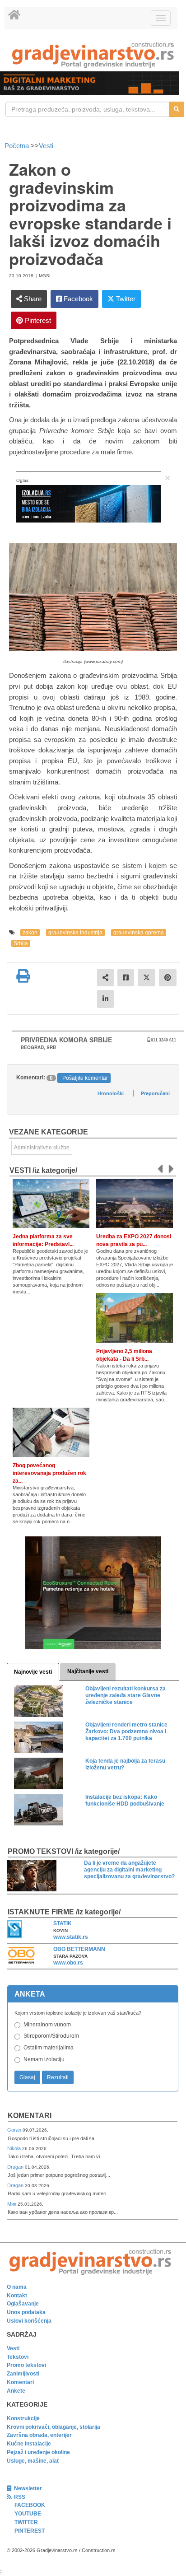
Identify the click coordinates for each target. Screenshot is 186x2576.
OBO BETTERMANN (79, 1949)
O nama (17, 2287)
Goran (15, 2130)
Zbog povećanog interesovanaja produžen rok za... (49, 1473)
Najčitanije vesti (88, 1671)
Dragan (16, 2167)
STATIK (63, 1923)
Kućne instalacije (29, 2444)
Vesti (46, 146)
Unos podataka (26, 2312)
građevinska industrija (75, 933)
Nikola (15, 2148)
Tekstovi (18, 2357)
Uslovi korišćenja (29, 2321)
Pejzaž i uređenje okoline (38, 2452)
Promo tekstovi (26, 2365)
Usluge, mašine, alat (33, 2461)
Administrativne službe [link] (42, 1148)
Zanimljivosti (23, 2374)
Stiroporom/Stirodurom (51, 2036)
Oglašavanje (23, 2304)
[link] (93, 55)
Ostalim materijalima (49, 2048)
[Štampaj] (23, 976)
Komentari (30, 2116)
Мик (12, 2204)
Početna (18, 146)
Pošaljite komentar (85, 1078)
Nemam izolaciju (44, 2059)
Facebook (77, 299)
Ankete (16, 2391)
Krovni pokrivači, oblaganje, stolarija (53, 2427)
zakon (30, 933)
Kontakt (17, 2296)
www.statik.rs (71, 1937)
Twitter (125, 299)
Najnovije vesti (33, 1672)
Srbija (21, 943)
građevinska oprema (139, 933)
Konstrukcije (23, 2418)
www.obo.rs (68, 1963)
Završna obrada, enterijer (39, 2435)
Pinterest (37, 320)
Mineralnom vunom (47, 2025)
